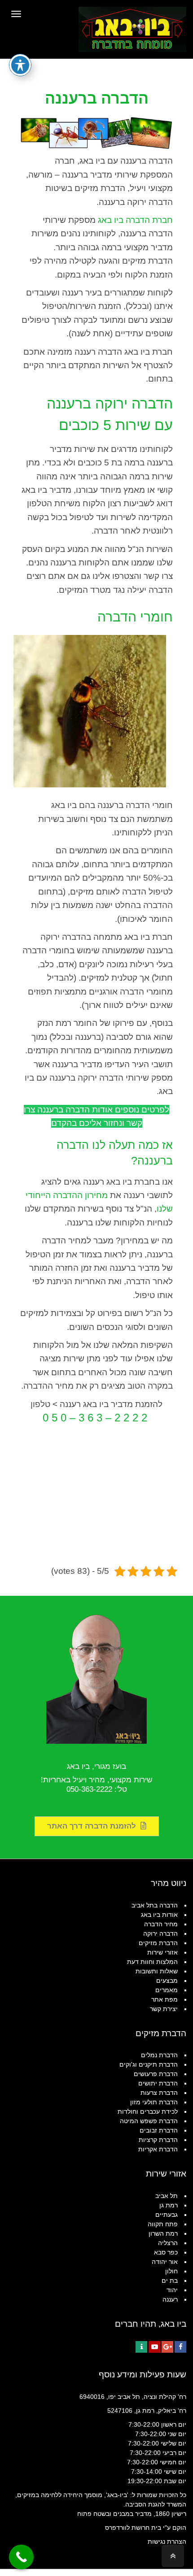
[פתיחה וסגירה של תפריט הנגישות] (20, 65)
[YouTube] (154, 2347)
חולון (171, 2271)
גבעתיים (167, 2215)
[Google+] (167, 2347)
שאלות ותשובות (157, 1971)
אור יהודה (165, 2262)
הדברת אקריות (158, 2149)
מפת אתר (164, 1999)
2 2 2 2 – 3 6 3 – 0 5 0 (95, 1418)
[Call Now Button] (21, 2557)
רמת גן (169, 2205)
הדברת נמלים (159, 2055)
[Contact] (141, 2347)
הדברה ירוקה (160, 1933)
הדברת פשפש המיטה (149, 2121)
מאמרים (167, 1990)
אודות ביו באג (159, 1915)
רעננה (170, 2299)
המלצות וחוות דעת (152, 1962)
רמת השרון (163, 2233)
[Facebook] (180, 2347)
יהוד (172, 2290)
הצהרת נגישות (167, 2541)
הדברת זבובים (159, 2130)
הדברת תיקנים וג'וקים (149, 2064)
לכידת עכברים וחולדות (148, 2111)
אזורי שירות (162, 1952)
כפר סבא (166, 2252)
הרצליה (168, 2243)
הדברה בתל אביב (155, 1905)
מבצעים (167, 1981)
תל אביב (167, 2196)
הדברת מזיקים (158, 1943)
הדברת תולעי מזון (154, 2102)
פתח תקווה (163, 2224)
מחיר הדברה (161, 1924)
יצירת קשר (164, 2009)
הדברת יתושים (158, 2083)
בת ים (170, 2281)
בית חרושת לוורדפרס (133, 2528)
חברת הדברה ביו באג (135, 220)
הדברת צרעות (159, 2093)
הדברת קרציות (158, 2140)
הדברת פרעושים (156, 2074)
